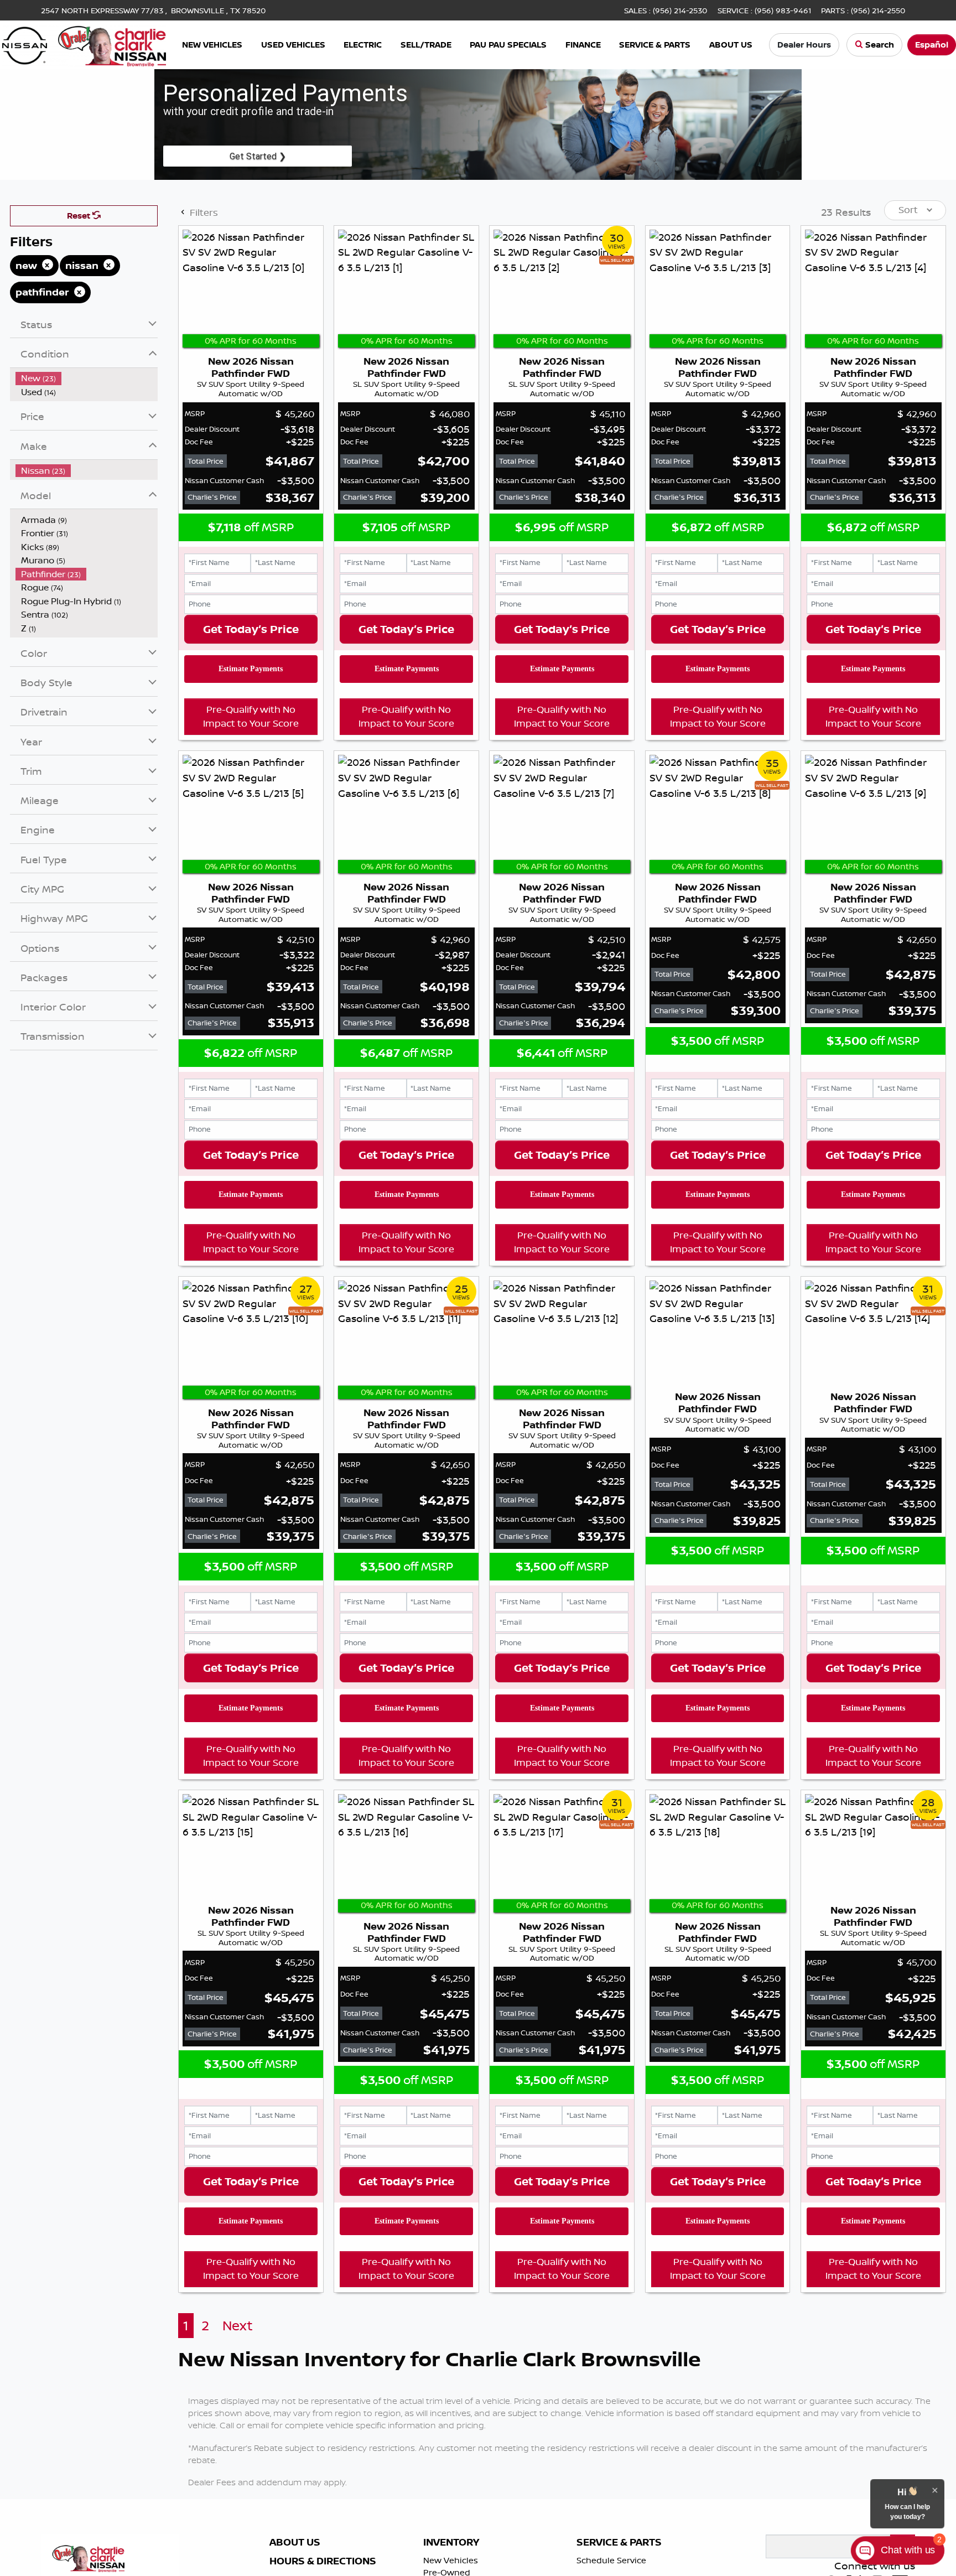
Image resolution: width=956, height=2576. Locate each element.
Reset (80, 216)
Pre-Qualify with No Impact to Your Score (251, 716)
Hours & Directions (323, 2561)
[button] (212, 45)
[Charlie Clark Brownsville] (84, 44)
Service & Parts (619, 2542)
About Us (295, 2542)
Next (238, 2326)
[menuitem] (87, 378)
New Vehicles (451, 2560)
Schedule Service (611, 2560)
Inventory (451, 2542)
